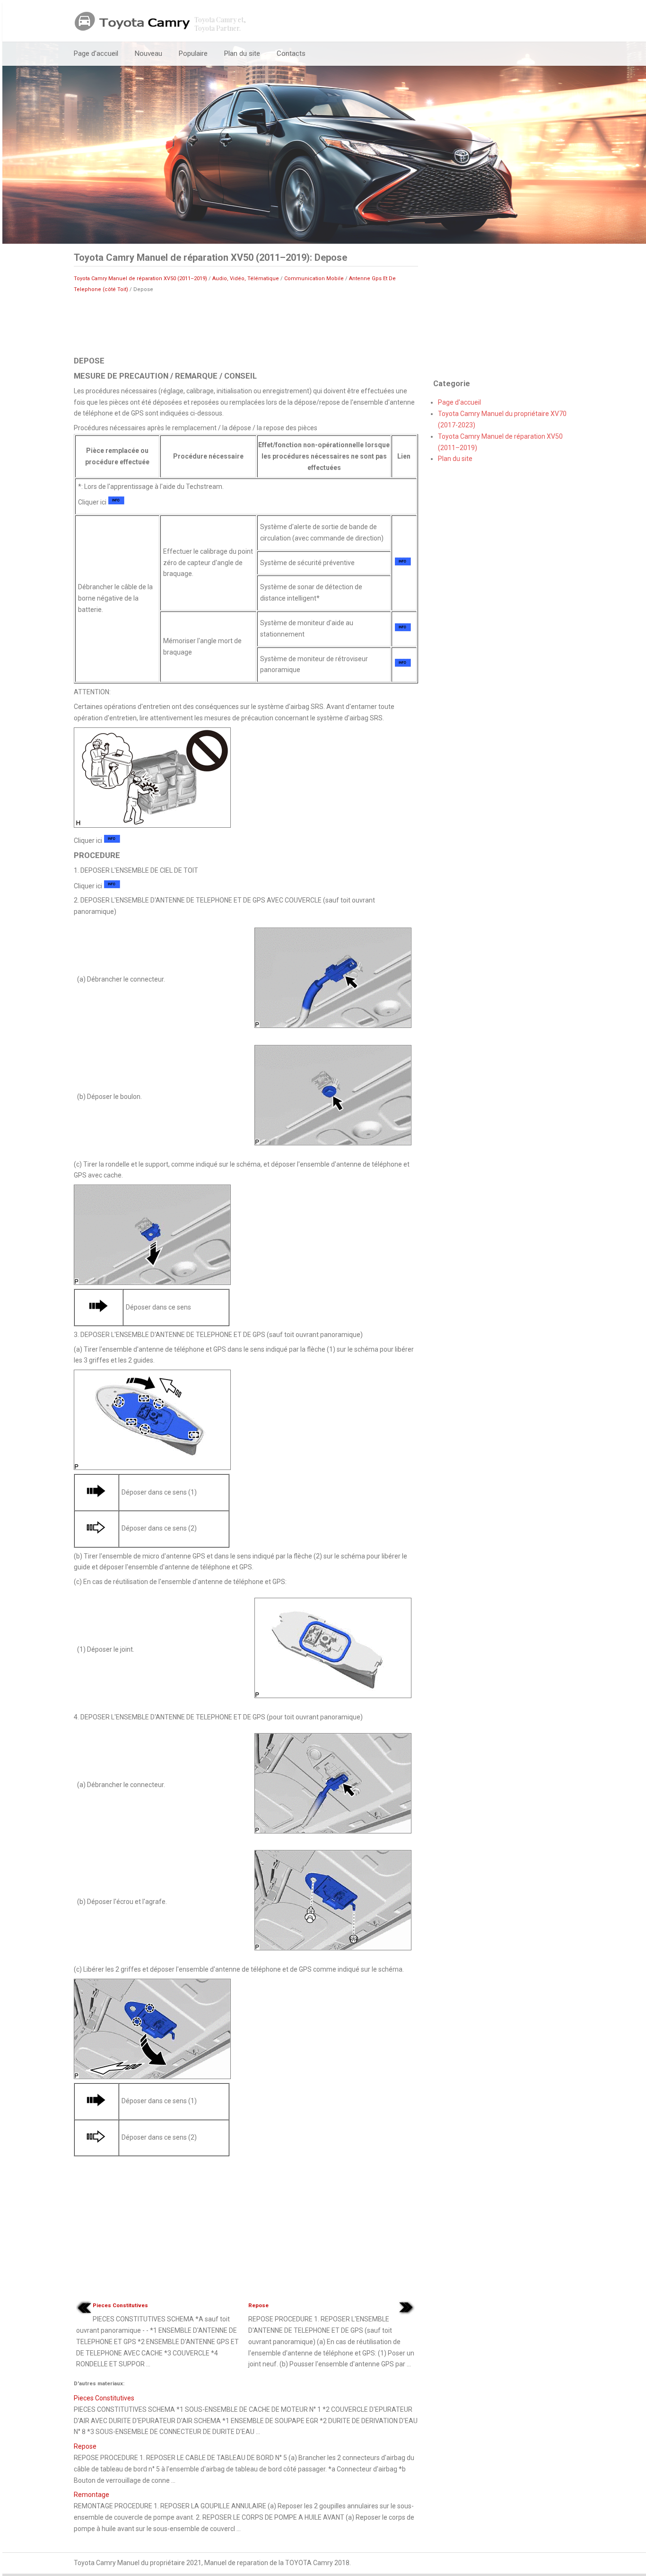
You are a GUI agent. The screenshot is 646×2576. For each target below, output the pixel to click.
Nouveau (148, 53)
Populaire (193, 53)
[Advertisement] (246, 324)
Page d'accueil (96, 53)
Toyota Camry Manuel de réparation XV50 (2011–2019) (140, 279)
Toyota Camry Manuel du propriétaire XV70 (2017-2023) (502, 419)
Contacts (291, 53)
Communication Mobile (314, 279)
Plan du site (242, 53)
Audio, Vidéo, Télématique (246, 279)
